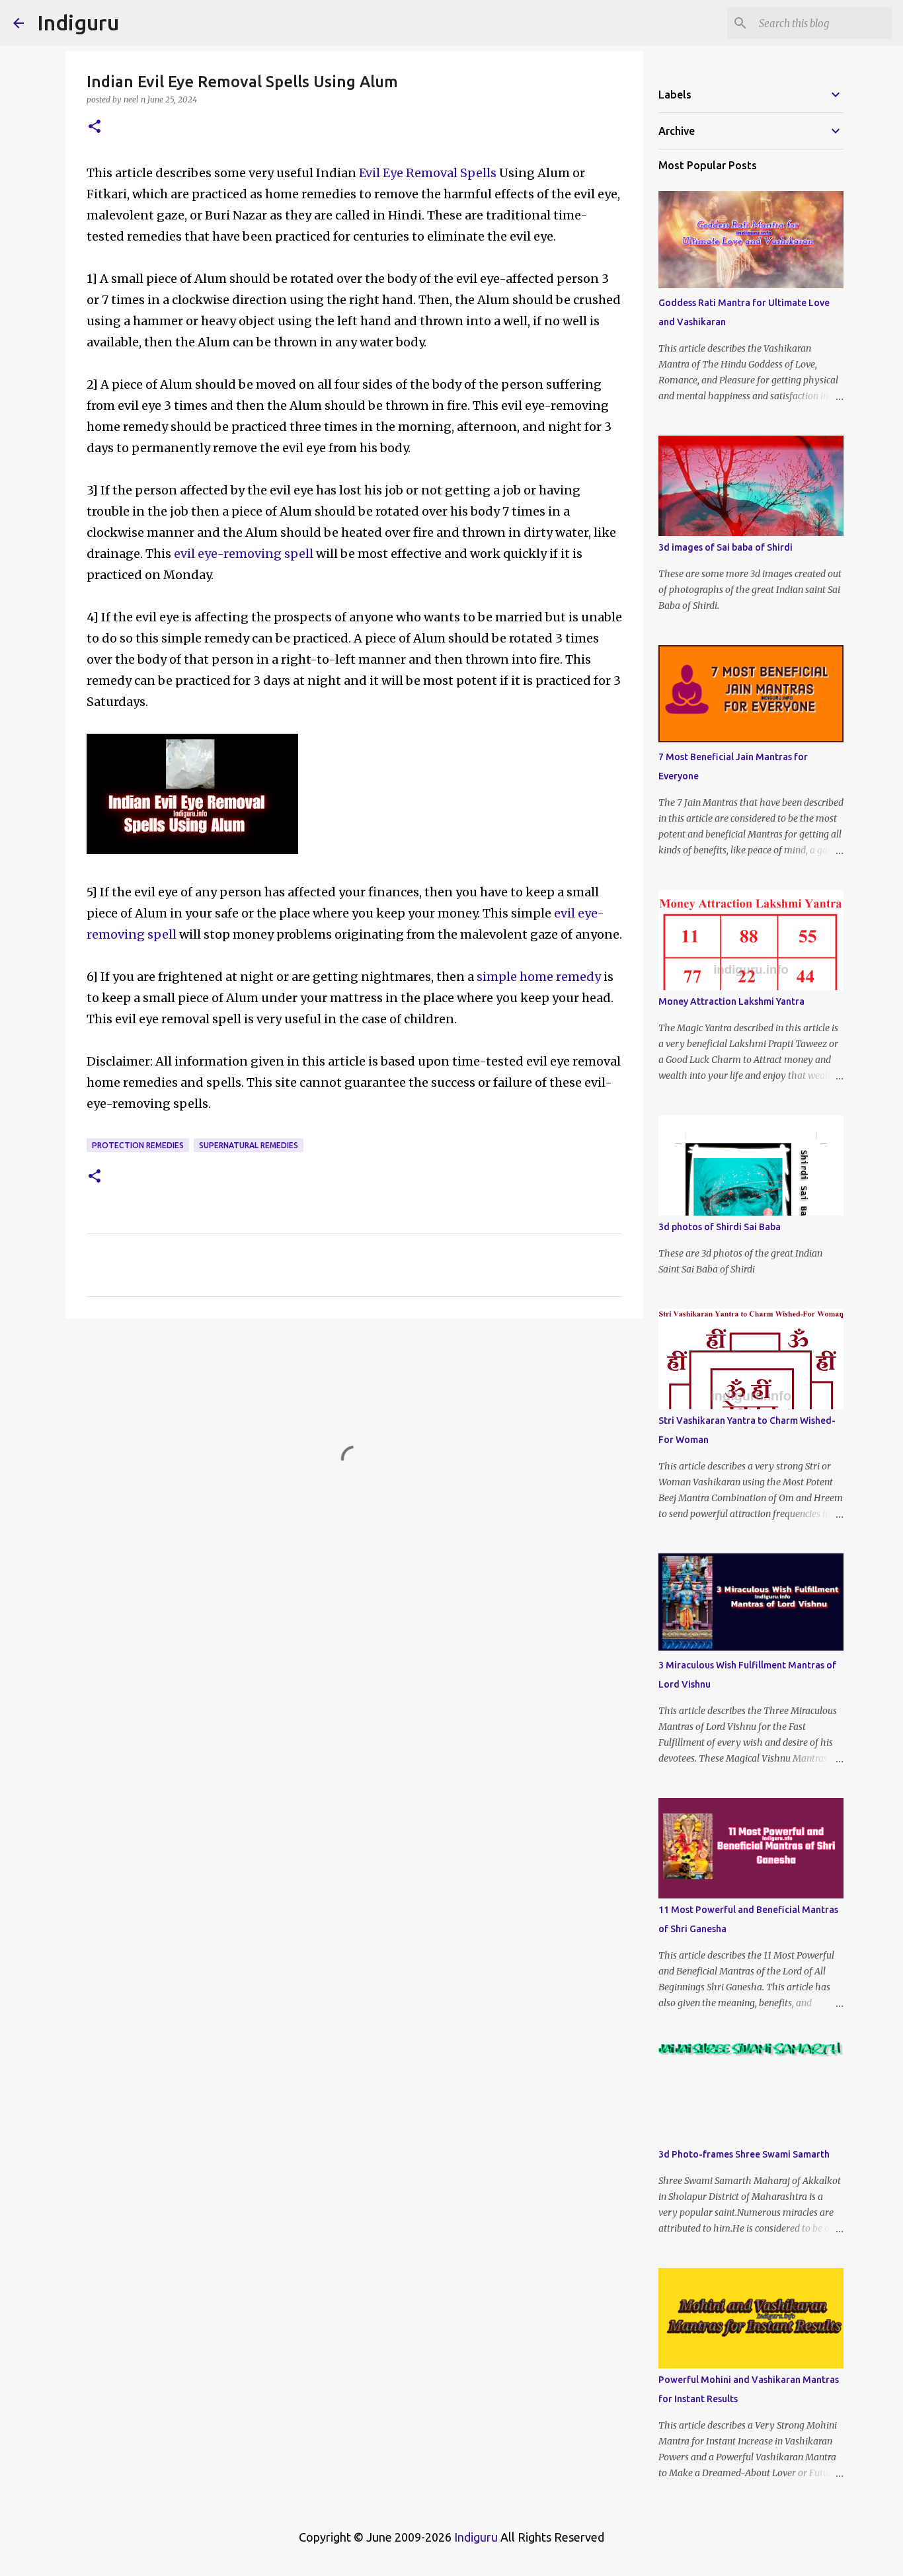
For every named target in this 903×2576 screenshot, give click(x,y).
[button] (95, 127)
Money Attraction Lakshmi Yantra (731, 1001)
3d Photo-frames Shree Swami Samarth (744, 2154)
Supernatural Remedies (249, 1145)
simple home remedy (540, 977)
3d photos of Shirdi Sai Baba (720, 1227)
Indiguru (78, 22)
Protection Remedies (138, 1145)
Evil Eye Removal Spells (429, 173)
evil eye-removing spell (242, 554)
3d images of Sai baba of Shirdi (726, 547)
